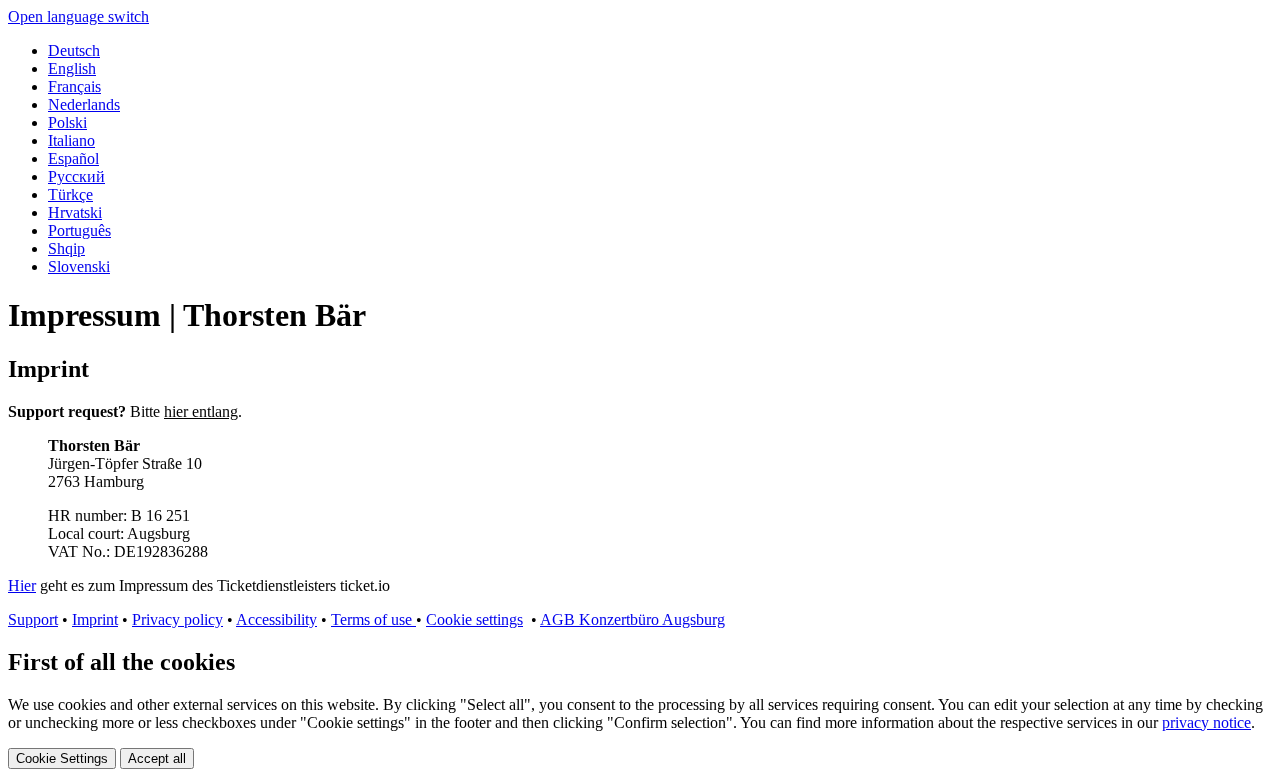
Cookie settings (474, 619)
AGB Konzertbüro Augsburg (632, 619)
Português (79, 230)
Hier (22, 585)
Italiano (71, 140)
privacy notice (1206, 722)
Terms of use (373, 619)
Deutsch (74, 50)
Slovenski (79, 266)
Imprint (95, 619)
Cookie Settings (62, 758)
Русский (76, 176)
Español (73, 158)
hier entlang (201, 411)
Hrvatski (75, 212)
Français (74, 86)
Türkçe (70, 194)
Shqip (66, 248)
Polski (67, 122)
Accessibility (276, 619)
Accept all (157, 758)
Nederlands (84, 104)
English (72, 68)
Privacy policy (177, 619)
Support (33, 619)
